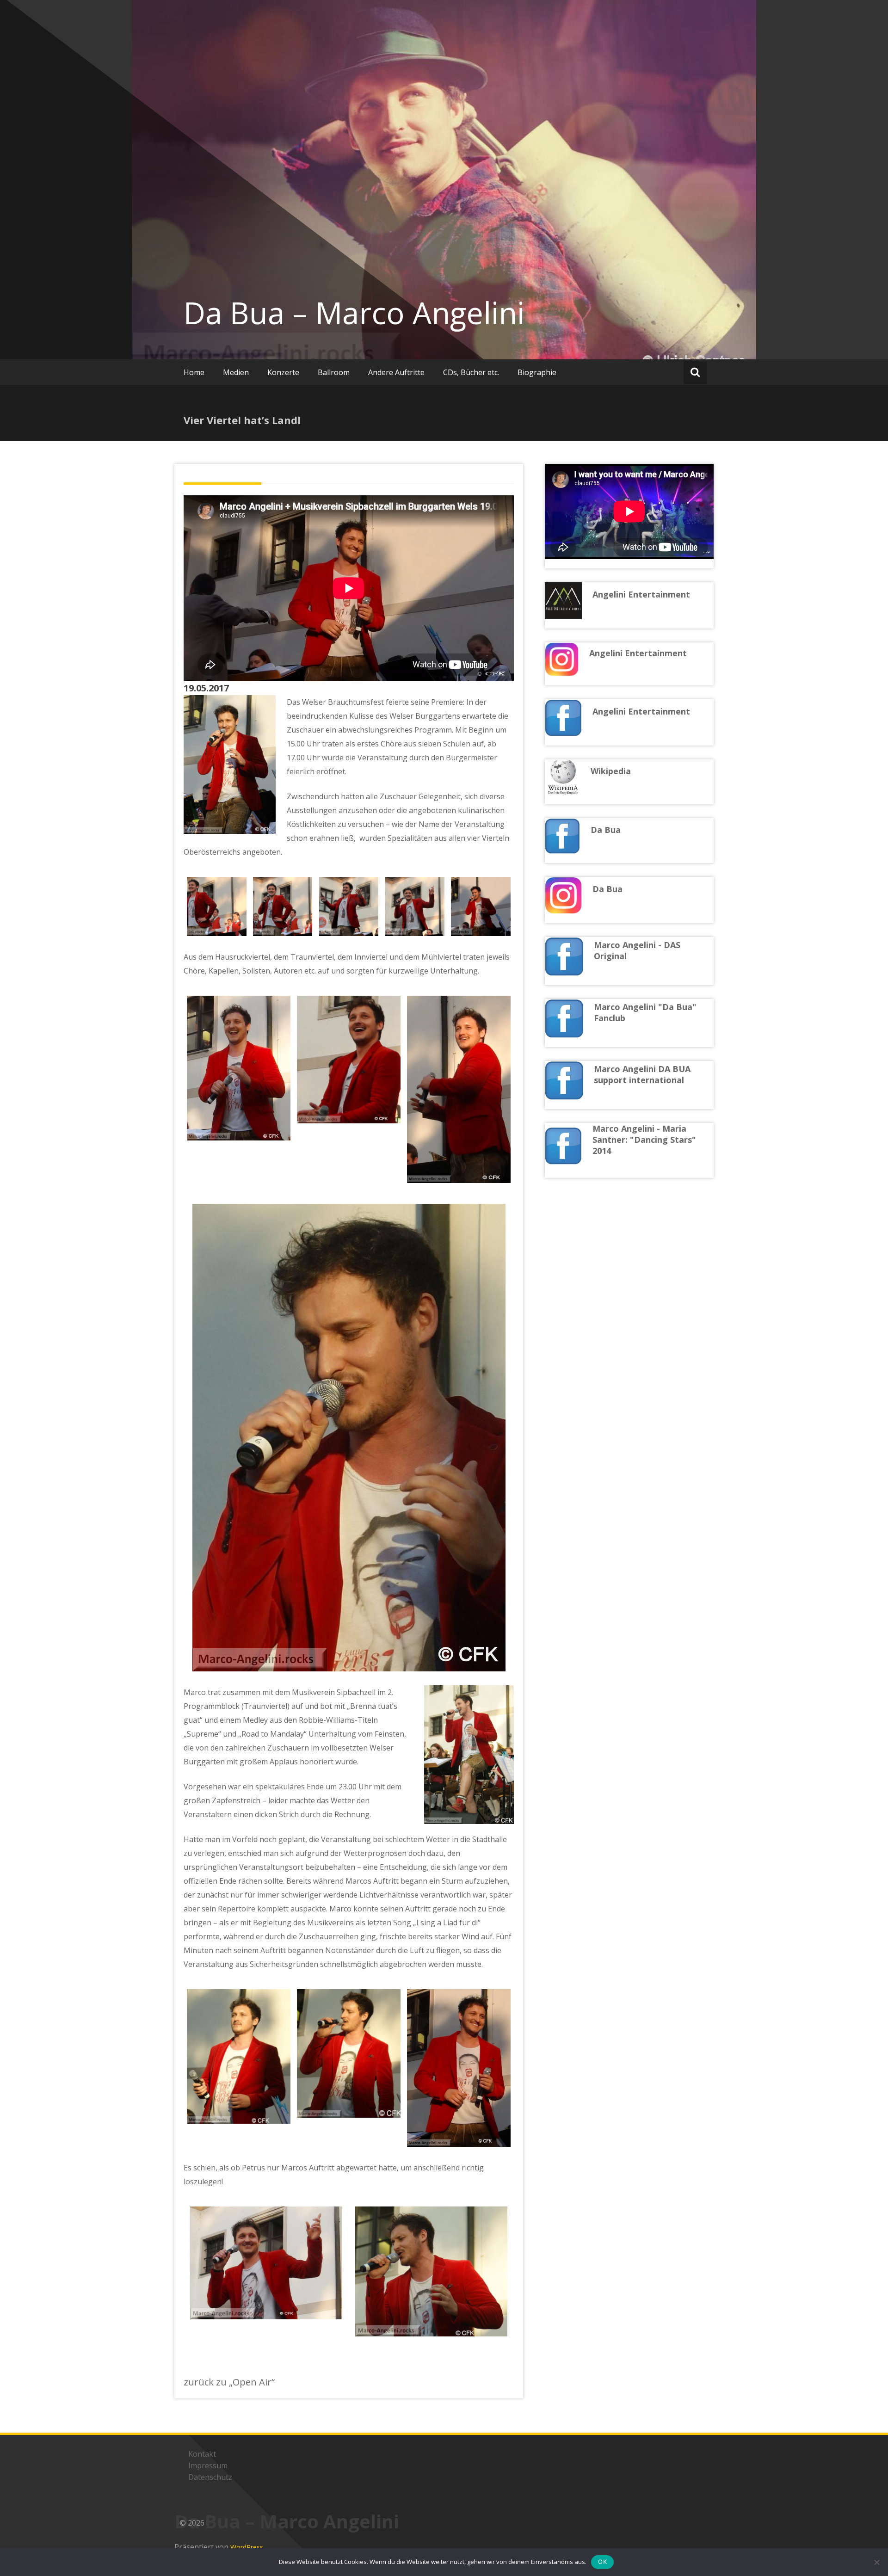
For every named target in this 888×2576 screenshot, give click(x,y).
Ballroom (334, 372)
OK (602, 2562)
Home (194, 372)
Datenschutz (210, 2477)
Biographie (537, 372)
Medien (236, 372)
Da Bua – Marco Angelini (354, 313)
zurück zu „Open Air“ (229, 2382)
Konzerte (283, 372)
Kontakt (202, 2454)
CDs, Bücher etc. (471, 372)
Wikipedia (611, 771)
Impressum (208, 2465)
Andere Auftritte (396, 372)
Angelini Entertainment (641, 711)
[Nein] (876, 2562)
